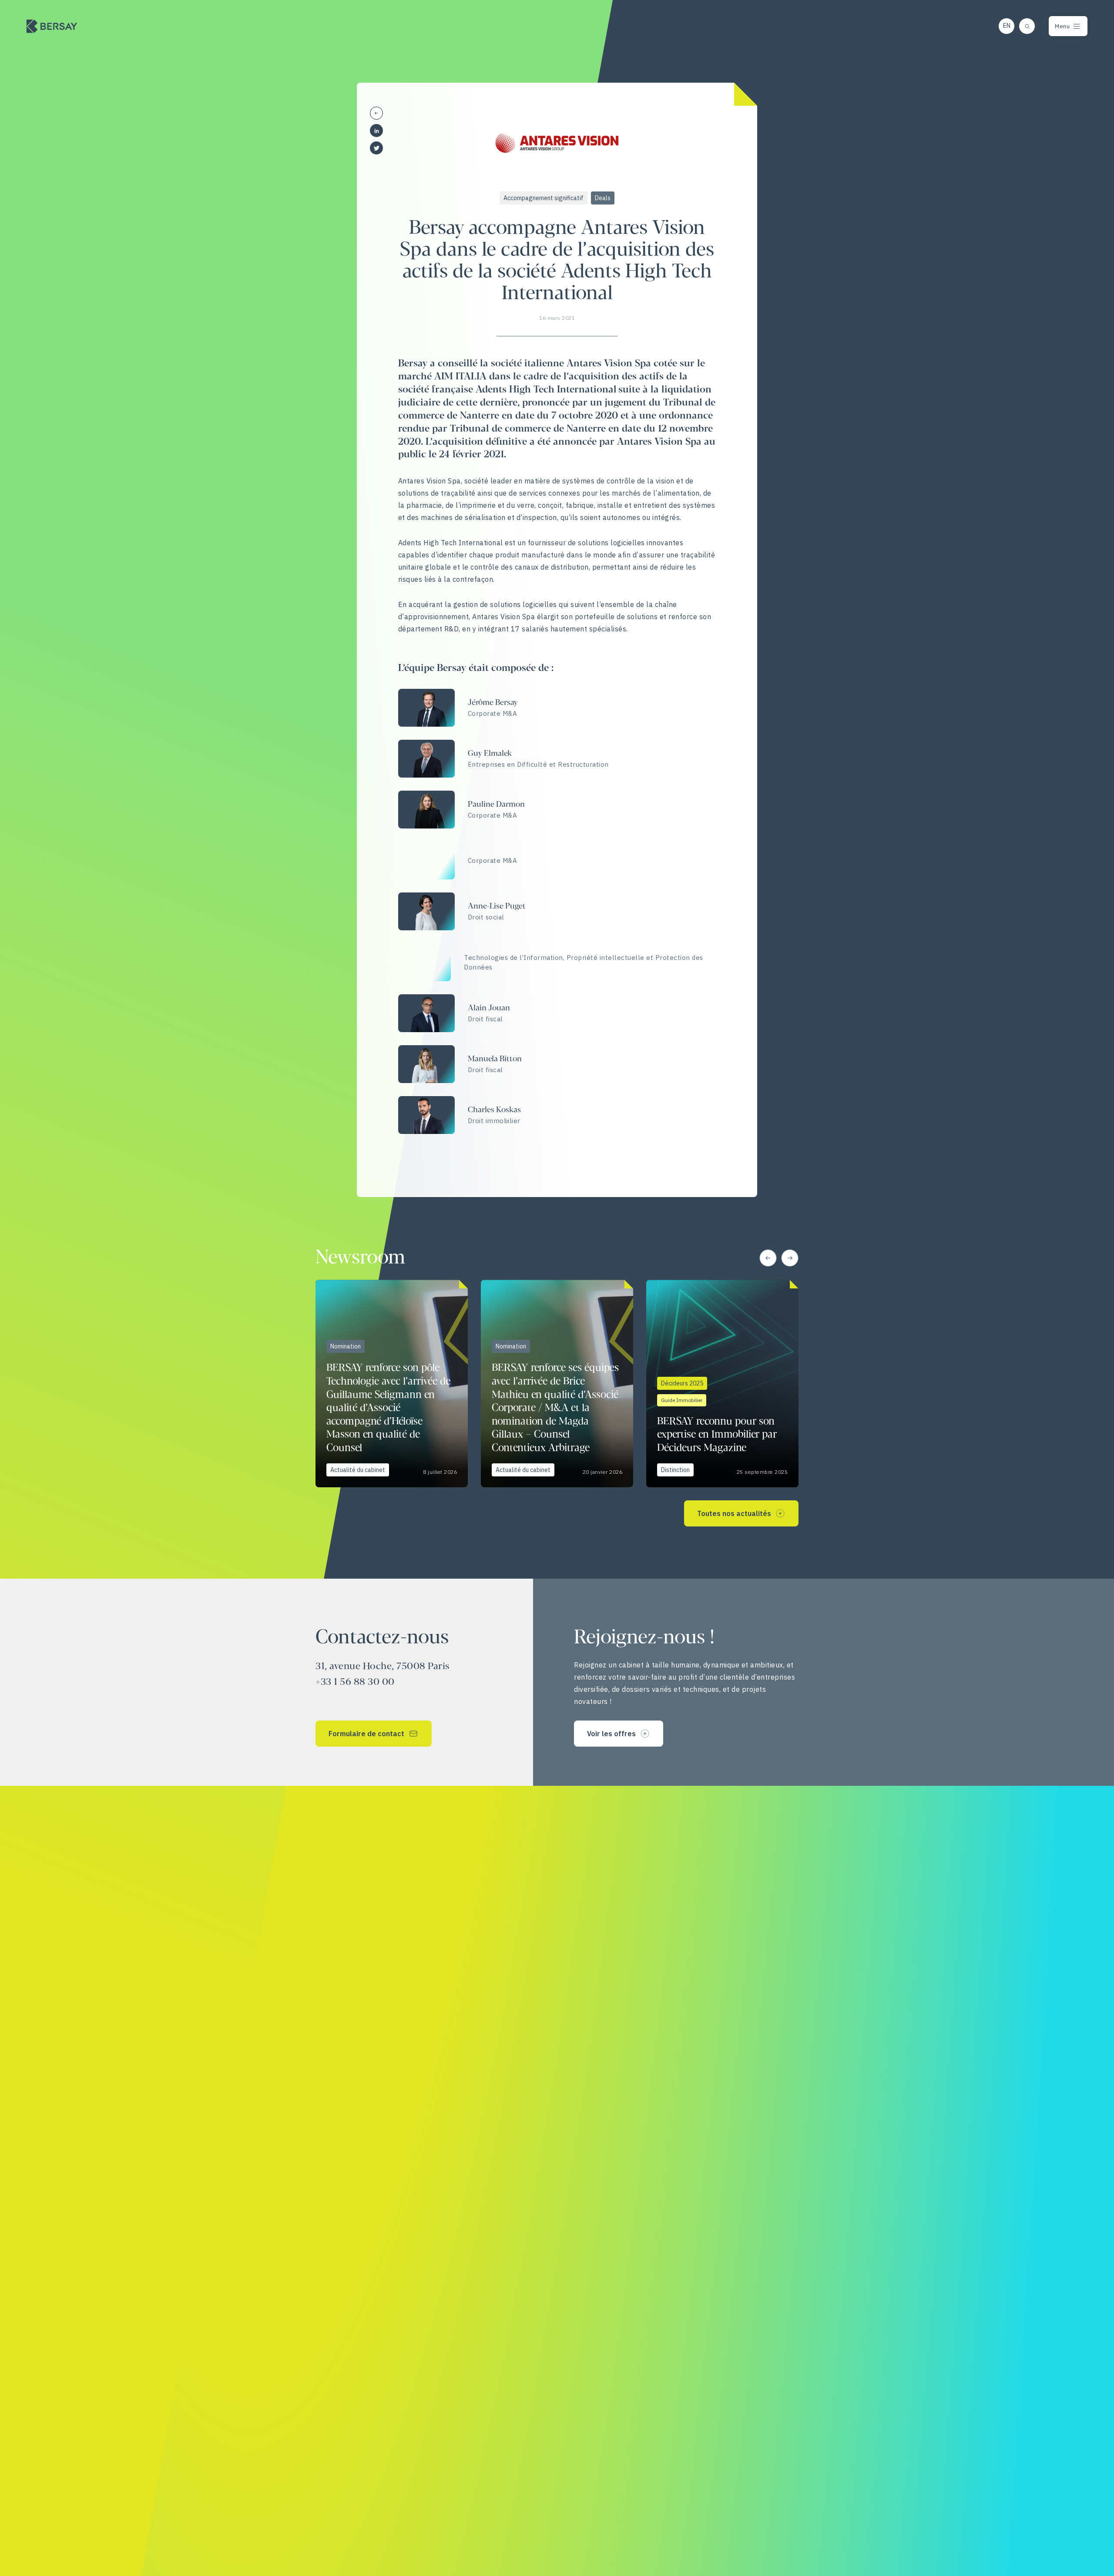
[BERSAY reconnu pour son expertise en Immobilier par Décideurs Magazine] (722, 1384)
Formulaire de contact (366, 1734)
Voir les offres (611, 1734)
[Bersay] (52, 26)
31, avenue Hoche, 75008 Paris (383, 1667)
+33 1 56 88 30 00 (355, 1682)
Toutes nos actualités (734, 1513)
